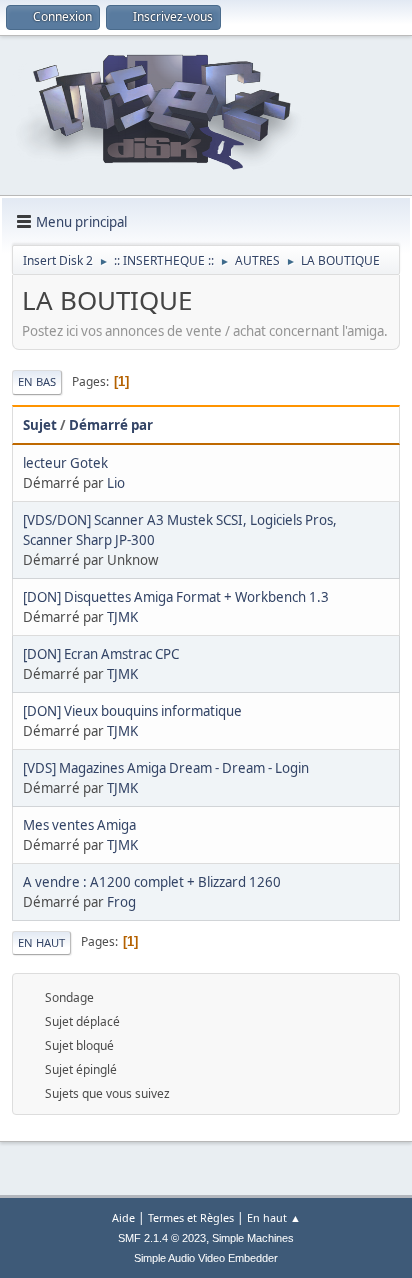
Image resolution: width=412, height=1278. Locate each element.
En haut (41, 942)
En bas (37, 381)
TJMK (122, 617)
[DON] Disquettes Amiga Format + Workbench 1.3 (176, 597)
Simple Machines (253, 1238)
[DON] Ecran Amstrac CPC (101, 654)
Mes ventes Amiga (79, 825)
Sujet (40, 425)
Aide (123, 1217)
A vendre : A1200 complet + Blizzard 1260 (152, 882)
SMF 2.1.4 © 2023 (162, 1238)
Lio (116, 483)
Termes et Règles (191, 1217)
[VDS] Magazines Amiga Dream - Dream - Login (166, 768)
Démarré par (111, 425)
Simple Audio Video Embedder (206, 1258)
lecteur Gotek (65, 463)
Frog (121, 902)
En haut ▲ (274, 1217)
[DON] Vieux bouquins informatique (132, 711)
